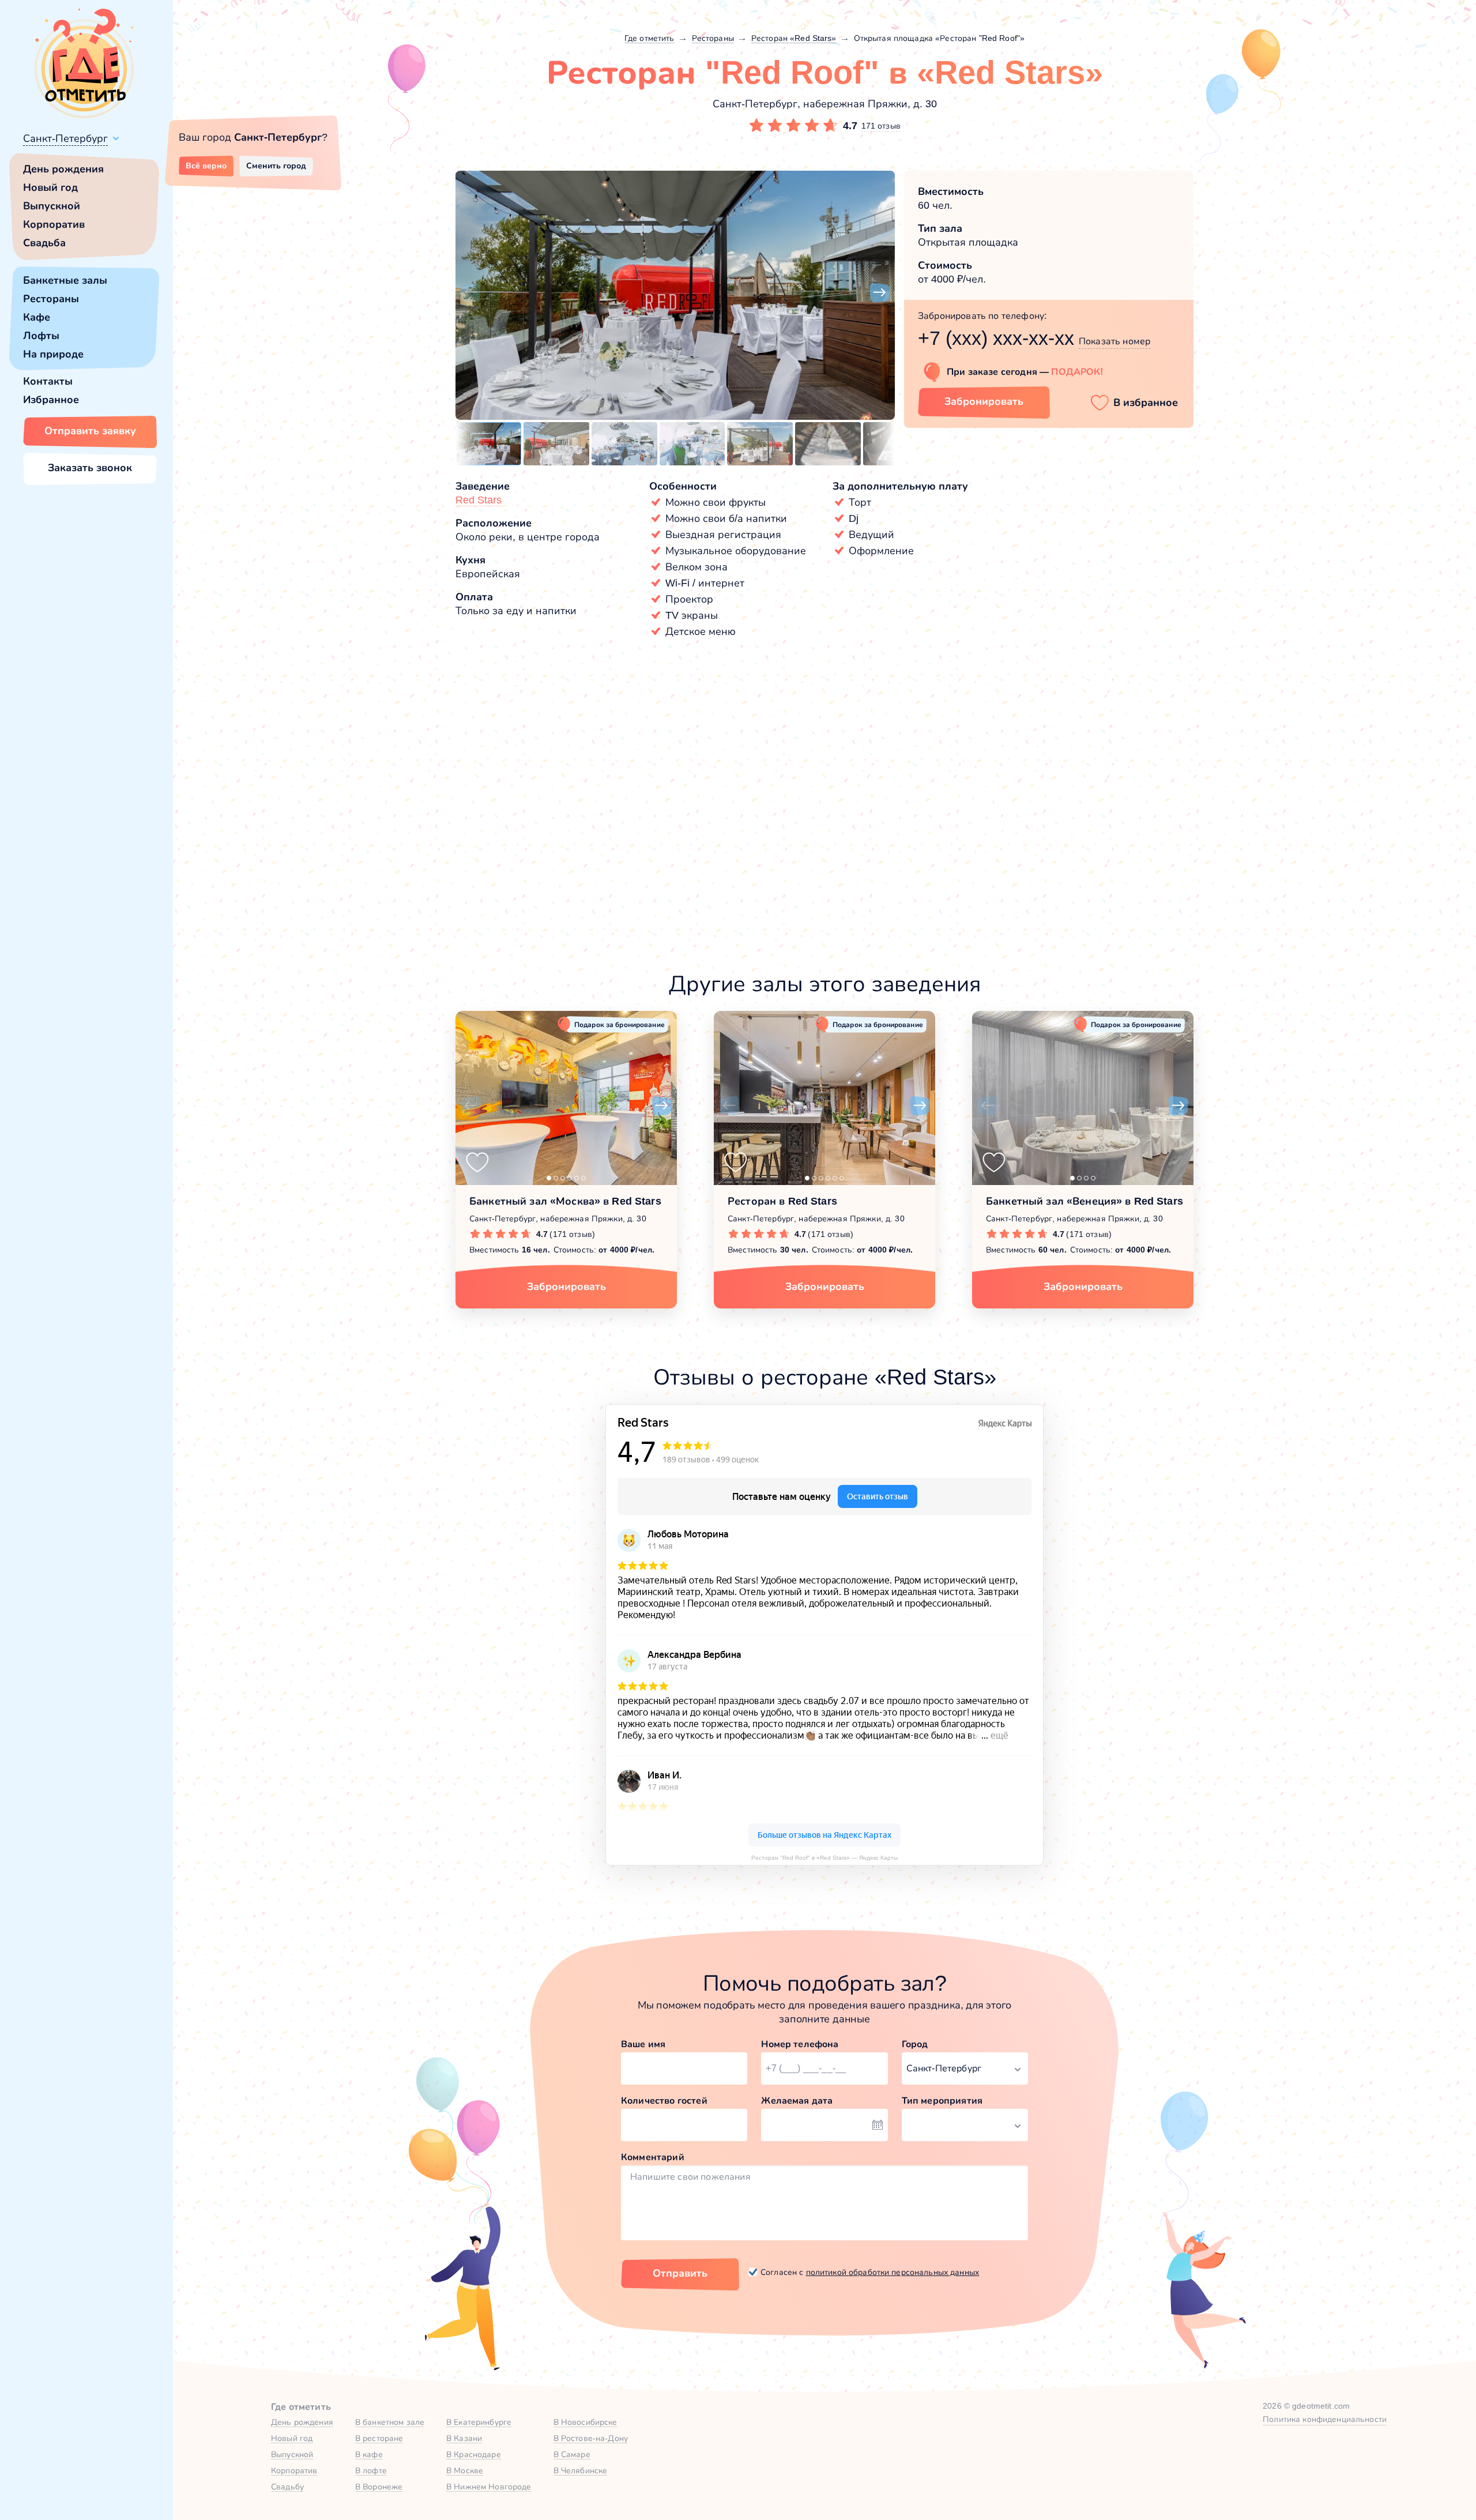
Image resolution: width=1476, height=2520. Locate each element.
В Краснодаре (474, 2454)
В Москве (465, 2470)
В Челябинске (581, 2470)
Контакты (48, 381)
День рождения (63, 169)
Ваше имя (643, 2044)
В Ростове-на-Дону (591, 2438)
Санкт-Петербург (65, 138)
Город (915, 2044)
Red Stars (479, 500)
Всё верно (206, 166)
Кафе (37, 317)
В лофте (371, 2470)
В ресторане (379, 2438)
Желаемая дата (797, 2100)
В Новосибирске (585, 2422)
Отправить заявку (90, 431)
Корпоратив (54, 224)
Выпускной (52, 206)
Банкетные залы (65, 280)
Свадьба (44, 243)
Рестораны (51, 299)
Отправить (680, 2273)
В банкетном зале (390, 2422)
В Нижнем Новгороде (489, 2487)
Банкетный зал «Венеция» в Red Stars (1085, 1201)
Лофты (41, 336)
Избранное (51, 400)
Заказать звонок (90, 468)
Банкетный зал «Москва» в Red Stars (565, 1201)
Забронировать (984, 401)
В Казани (464, 2438)
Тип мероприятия (942, 2100)
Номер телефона (800, 2044)
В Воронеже (379, 2487)
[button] (470, 293)
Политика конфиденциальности (1325, 2419)
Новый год (50, 187)
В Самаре (572, 2454)
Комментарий (653, 2157)
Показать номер (1114, 341)
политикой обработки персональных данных (893, 2272)
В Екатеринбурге (479, 2422)
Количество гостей (664, 2100)
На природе (53, 354)
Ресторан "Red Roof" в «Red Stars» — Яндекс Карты (824, 1858)
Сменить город (276, 166)
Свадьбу (287, 2487)
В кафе (369, 2454)
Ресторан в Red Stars (782, 1201)
